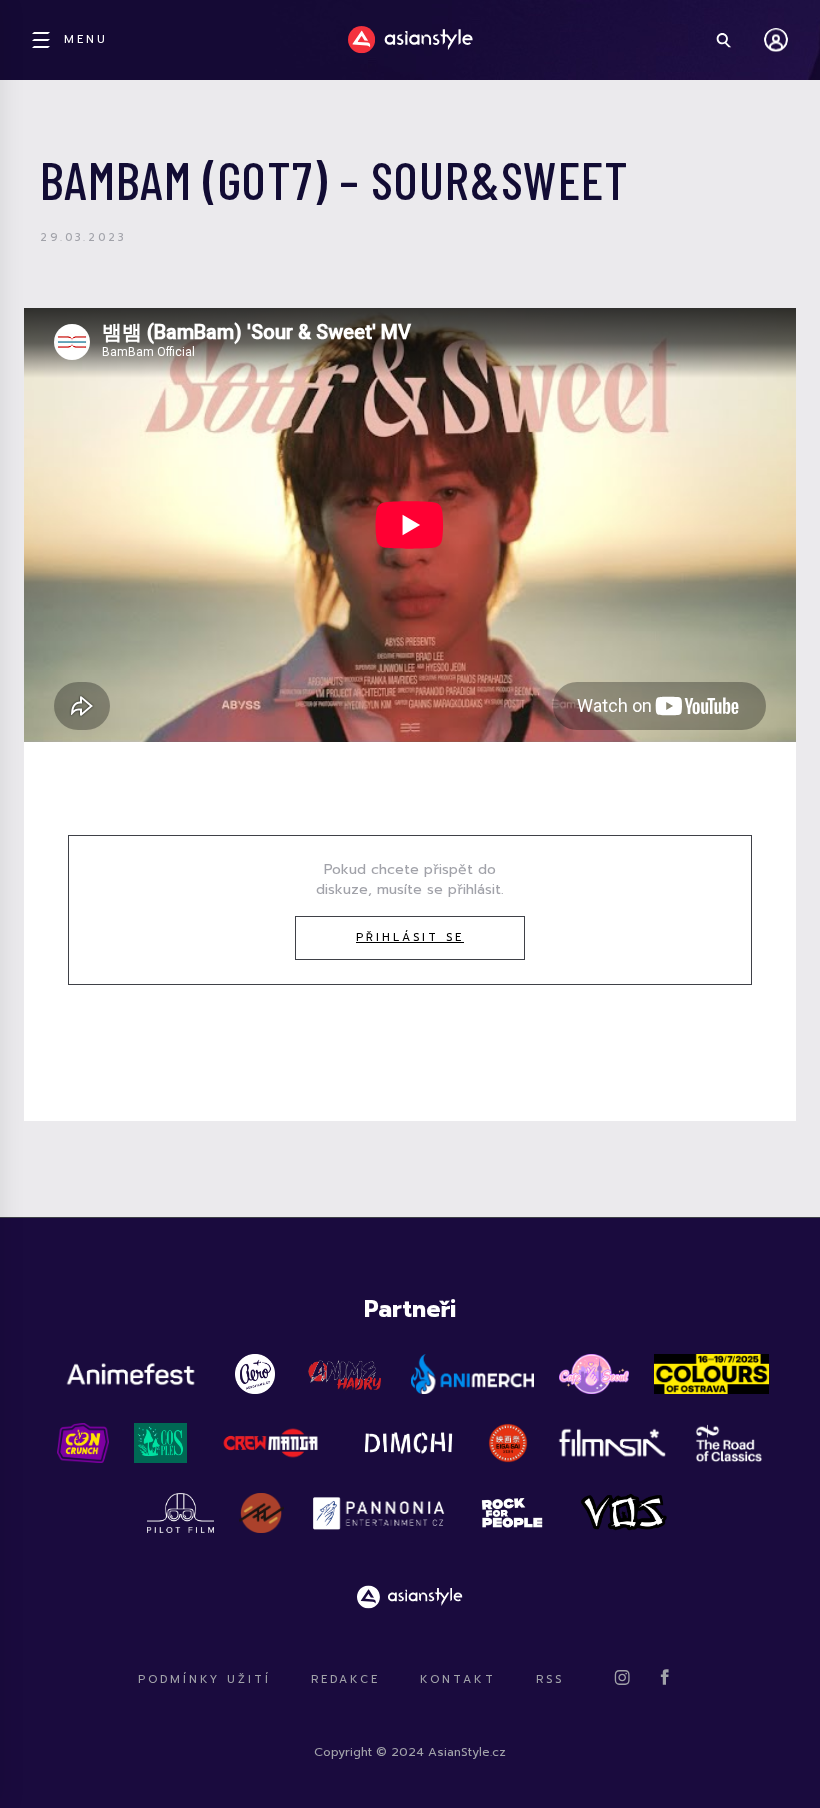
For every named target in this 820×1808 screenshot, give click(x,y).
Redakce (345, 1679)
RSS (550, 1679)
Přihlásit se (410, 937)
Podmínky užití (204, 1679)
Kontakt (458, 1679)
